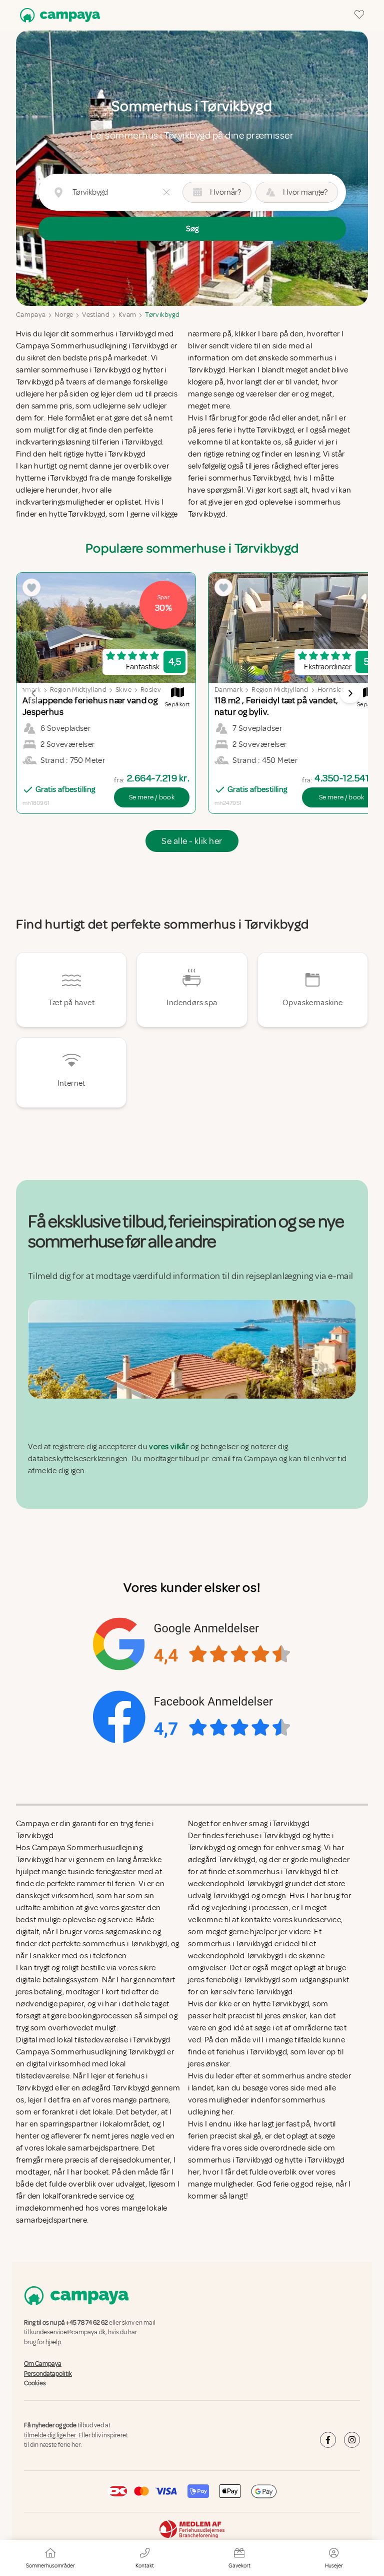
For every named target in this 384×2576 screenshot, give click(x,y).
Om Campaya (43, 2364)
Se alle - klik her (192, 841)
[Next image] (350, 693)
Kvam (127, 315)
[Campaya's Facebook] (328, 2440)
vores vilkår (169, 1447)
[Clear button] (166, 192)
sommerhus (283, 2076)
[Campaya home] (58, 15)
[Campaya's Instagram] (352, 2440)
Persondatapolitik (48, 2374)
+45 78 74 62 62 (87, 2323)
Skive (123, 690)
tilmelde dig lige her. (51, 2435)
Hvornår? (225, 192)
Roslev (151, 690)
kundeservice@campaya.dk (68, 2333)
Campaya (31, 315)
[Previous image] (34, 693)
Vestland (96, 315)
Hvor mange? (305, 192)
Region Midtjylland (78, 690)
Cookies (35, 2383)
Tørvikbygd (162, 315)
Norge (64, 315)
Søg (192, 229)
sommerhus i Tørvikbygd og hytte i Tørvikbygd (266, 2160)
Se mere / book (152, 797)
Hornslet (331, 690)
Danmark (228, 690)
